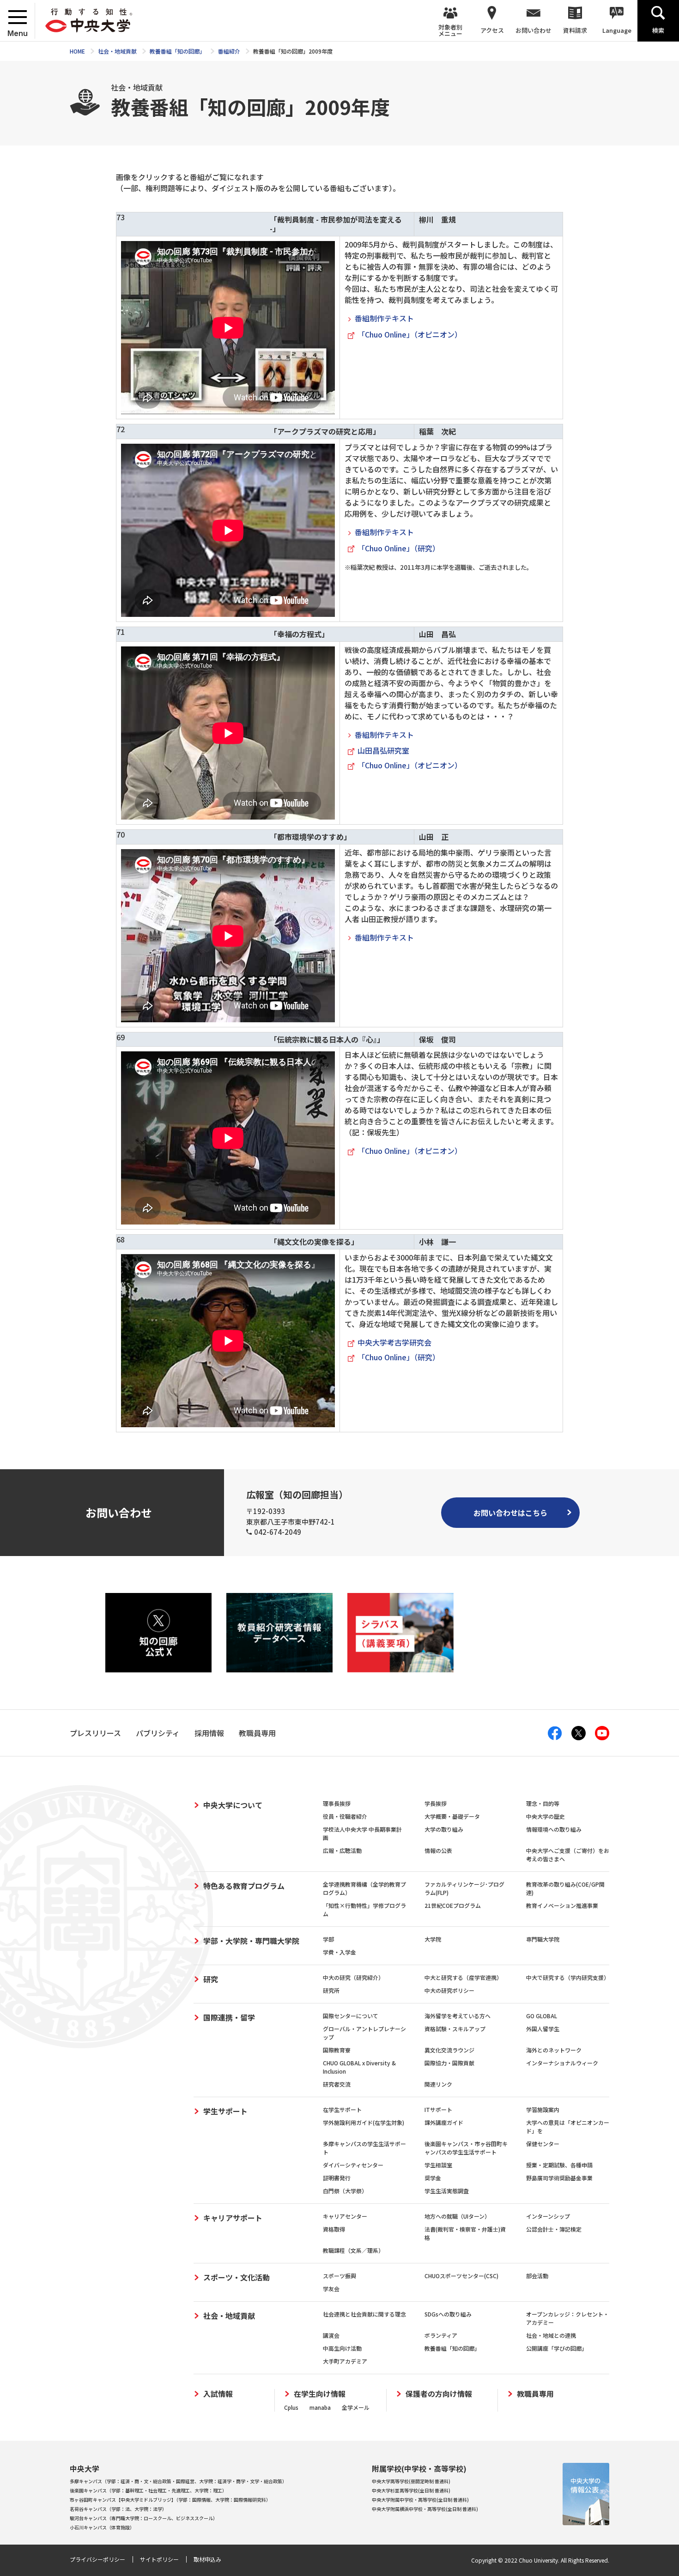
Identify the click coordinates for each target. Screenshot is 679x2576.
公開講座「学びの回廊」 (557, 2348)
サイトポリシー (159, 2559)
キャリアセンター (345, 2216)
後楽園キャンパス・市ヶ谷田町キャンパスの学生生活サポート (466, 2148)
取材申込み (207, 2559)
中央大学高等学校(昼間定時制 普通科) (411, 2481)
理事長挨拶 (337, 1803)
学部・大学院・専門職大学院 (251, 1941)
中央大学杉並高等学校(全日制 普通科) (411, 2490)
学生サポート (225, 2111)
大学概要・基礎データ (452, 1816)
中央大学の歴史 (546, 1816)
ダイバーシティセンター (353, 2165)
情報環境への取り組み (554, 1829)
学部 (328, 1939)
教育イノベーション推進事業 (562, 1905)
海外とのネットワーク (554, 2050)
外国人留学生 (543, 2029)
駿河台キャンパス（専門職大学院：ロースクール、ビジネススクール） (144, 2518)
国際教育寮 (337, 2050)
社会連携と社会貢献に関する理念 (364, 2314)
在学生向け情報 (320, 2394)
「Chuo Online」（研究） (399, 548)
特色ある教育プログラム (244, 1886)
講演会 (331, 2335)
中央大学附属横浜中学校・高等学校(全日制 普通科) (425, 2509)
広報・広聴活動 (342, 1850)
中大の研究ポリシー (449, 1990)
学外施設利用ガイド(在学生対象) (364, 2122)
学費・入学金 (339, 1952)
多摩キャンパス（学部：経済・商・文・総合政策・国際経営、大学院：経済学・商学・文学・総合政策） (178, 2481)
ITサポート (438, 2109)
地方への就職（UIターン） (457, 2216)
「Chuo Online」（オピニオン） (410, 334)
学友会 (331, 2289)
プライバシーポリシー (97, 2559)
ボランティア (441, 2335)
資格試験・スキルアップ (455, 2029)
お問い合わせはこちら (510, 1513)
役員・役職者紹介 (345, 1816)
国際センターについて (351, 2016)
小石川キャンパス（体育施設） (102, 2527)
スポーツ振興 (339, 2276)
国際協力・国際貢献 (449, 2063)
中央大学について (233, 1805)
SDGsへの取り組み (448, 2314)
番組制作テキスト (384, 318)
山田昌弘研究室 (383, 750)
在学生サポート (342, 2109)
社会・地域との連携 (551, 2335)
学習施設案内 (543, 2109)
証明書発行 (337, 2178)
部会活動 (537, 2276)
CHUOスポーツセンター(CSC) (461, 2276)
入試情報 (218, 2394)
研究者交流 (337, 2084)
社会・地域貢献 (229, 2316)
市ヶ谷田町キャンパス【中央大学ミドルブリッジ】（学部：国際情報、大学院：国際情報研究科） (170, 2500)
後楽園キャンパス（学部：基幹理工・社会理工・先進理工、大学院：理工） (148, 2490)
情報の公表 (438, 1850)
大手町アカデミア (345, 2361)
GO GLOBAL (542, 2016)
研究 (211, 1979)
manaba (320, 2407)
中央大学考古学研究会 (394, 1342)
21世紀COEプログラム (453, 1905)
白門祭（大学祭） (345, 2191)
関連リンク (438, 2084)
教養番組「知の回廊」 (452, 2348)
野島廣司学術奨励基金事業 (559, 2178)
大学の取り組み (444, 1829)
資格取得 (334, 2229)
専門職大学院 (543, 1939)
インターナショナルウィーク (562, 2063)
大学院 (433, 1939)
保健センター (543, 2144)
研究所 (331, 1990)
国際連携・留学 (229, 2017)
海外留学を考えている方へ (458, 2016)
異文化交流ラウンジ (449, 2050)
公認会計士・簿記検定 (554, 2229)
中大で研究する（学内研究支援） (568, 1977)
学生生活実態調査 (447, 2191)
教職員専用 (535, 2394)
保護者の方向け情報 (439, 2394)
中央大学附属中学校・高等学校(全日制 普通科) (420, 2500)
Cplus (291, 2407)
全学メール (356, 2407)
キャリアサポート (233, 2218)
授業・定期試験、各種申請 (559, 2165)
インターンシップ (548, 2216)
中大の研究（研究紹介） (353, 1977)
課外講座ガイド (444, 2122)
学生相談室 (438, 2165)
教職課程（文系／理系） (353, 2250)
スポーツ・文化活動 (236, 2277)
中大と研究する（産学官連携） (463, 1977)
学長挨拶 (436, 1803)
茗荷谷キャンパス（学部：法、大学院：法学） (118, 2509)
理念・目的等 (543, 1803)
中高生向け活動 (342, 2348)
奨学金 (433, 2178)
